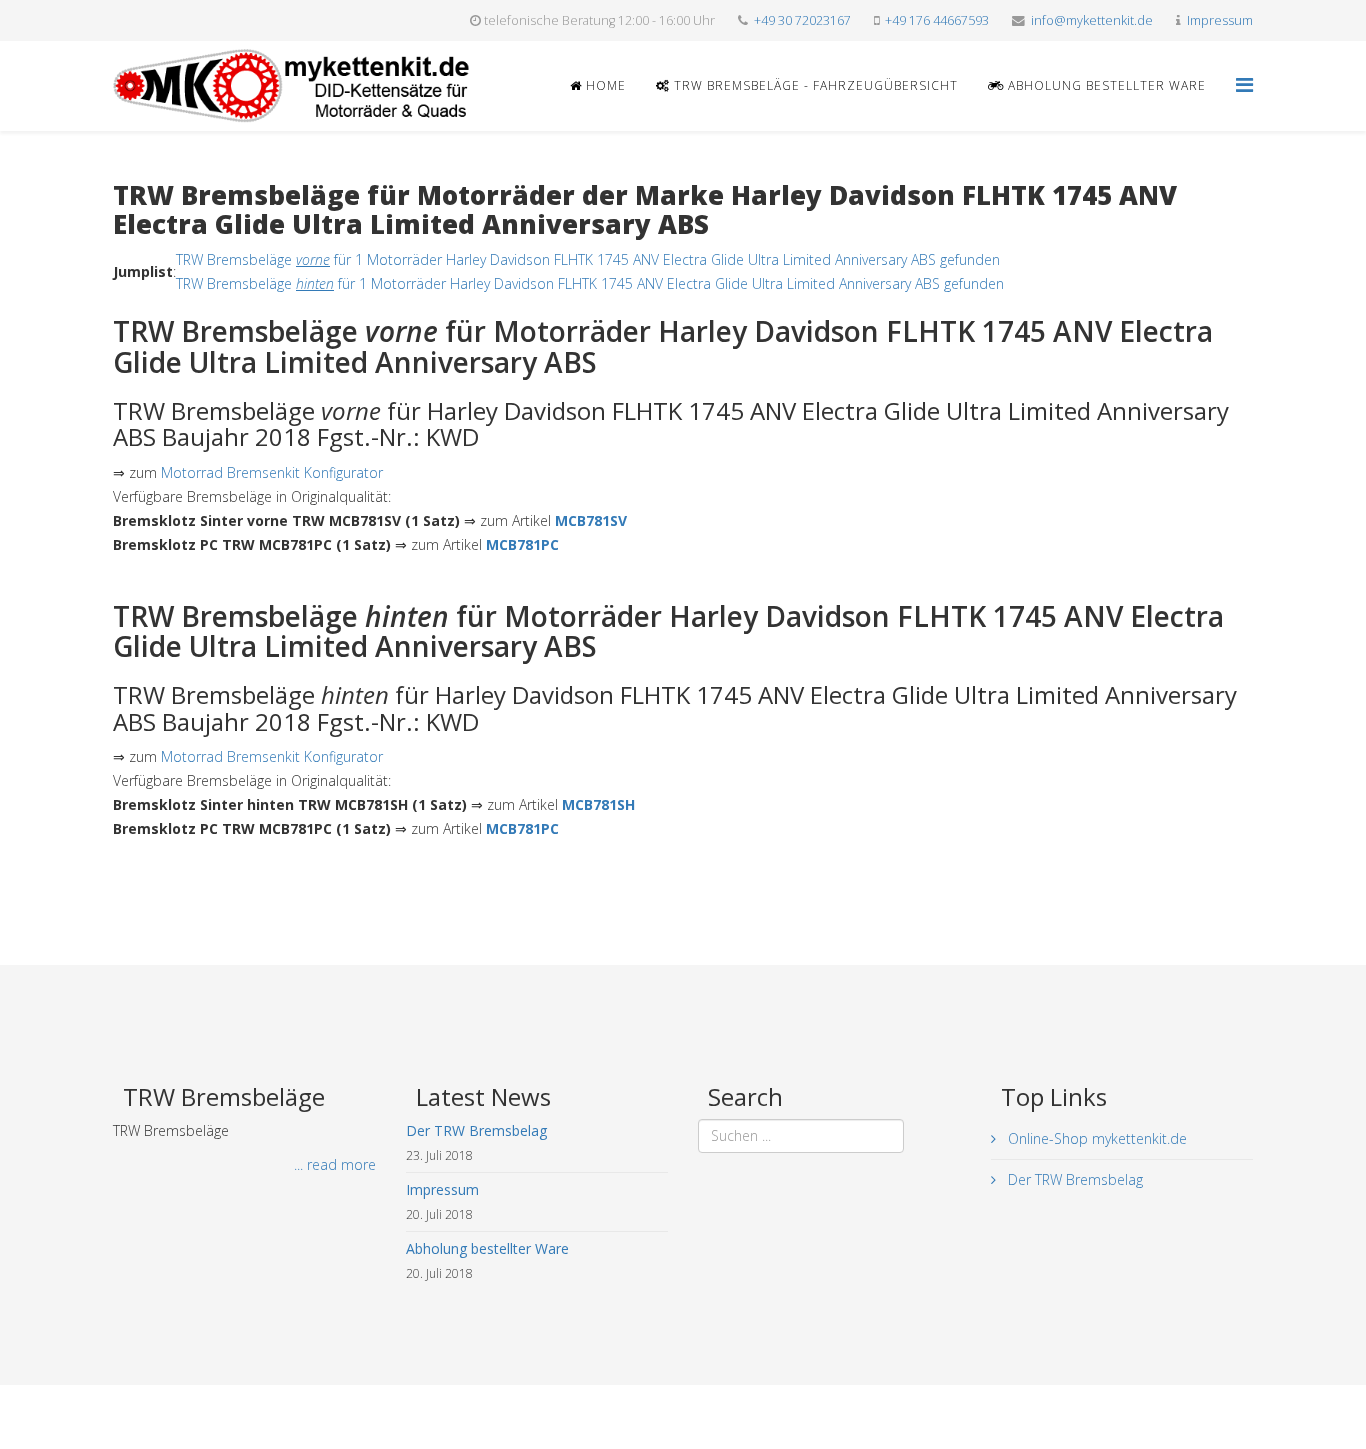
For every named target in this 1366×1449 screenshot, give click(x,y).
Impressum (1220, 20)
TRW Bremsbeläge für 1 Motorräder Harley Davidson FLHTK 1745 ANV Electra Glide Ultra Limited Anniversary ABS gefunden (588, 259)
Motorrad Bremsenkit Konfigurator (272, 472)
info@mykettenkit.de (1092, 20)
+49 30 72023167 (802, 20)
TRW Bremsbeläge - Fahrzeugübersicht (814, 85)
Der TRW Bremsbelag (1073, 1179)
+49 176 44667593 (937, 20)
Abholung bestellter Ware (1105, 85)
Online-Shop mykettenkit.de (1095, 1138)
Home (604, 85)
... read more (335, 1164)
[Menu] (1244, 84)
